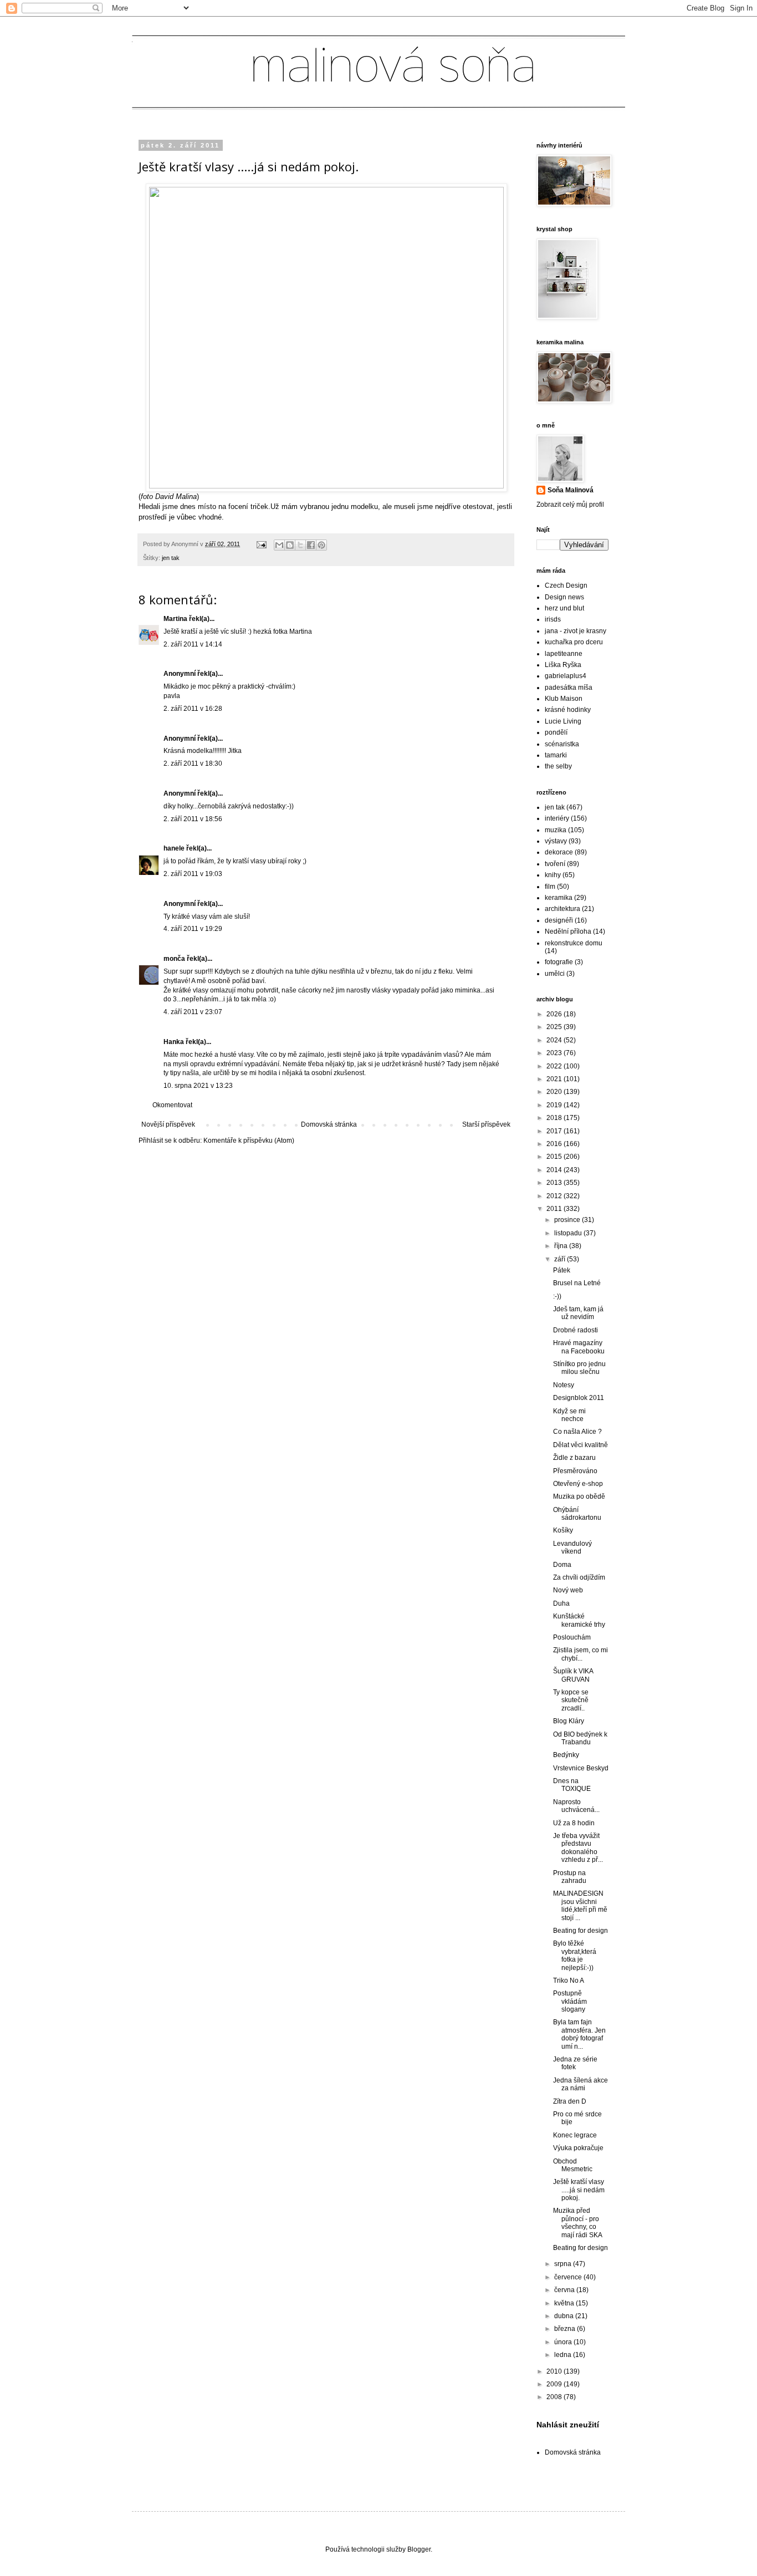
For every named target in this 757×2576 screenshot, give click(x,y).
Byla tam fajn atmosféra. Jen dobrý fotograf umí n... (579, 2034)
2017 (555, 1131)
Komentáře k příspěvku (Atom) (249, 1141)
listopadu (569, 1233)
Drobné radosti (576, 1330)
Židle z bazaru (574, 1458)
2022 (555, 1066)
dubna (565, 2316)
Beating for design (580, 1931)
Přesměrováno (575, 1471)
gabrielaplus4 (566, 676)
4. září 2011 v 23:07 (193, 1012)
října (562, 1246)
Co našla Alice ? (577, 1432)
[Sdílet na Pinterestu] (321, 545)
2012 (555, 1196)
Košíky (563, 1530)
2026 (555, 1014)
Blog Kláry (569, 1721)
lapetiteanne (564, 654)
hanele (174, 848)
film (550, 887)
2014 (555, 1170)
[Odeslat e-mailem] (279, 545)
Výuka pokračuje (578, 2148)
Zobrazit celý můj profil (570, 505)
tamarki (556, 755)
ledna (564, 2355)
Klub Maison (564, 699)
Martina (176, 619)
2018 (555, 1118)
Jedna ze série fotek (575, 2063)
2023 (555, 1053)
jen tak (171, 558)
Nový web (568, 1590)
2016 (555, 1144)
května (565, 2303)
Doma (562, 1565)
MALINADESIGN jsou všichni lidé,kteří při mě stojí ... (580, 1905)
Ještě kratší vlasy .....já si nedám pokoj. (579, 2190)
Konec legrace (575, 2135)
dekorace (559, 852)
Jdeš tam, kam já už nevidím (578, 1313)
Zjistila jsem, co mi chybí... (580, 1654)
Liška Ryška (563, 665)
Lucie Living (563, 721)
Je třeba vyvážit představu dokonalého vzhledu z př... (578, 1848)
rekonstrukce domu (574, 943)
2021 (555, 1079)
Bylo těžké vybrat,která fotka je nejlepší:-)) (575, 1955)
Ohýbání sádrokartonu (577, 1514)
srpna (564, 2264)
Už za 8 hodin (574, 1823)
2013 (555, 1183)
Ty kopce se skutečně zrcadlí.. (571, 1700)
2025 (555, 1027)
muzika (556, 830)
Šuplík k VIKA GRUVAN (573, 1675)
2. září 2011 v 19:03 (193, 874)
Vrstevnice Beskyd (581, 1768)
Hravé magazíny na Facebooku (579, 1347)
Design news (564, 597)
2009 (555, 2384)
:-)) (557, 1296)
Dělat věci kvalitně (580, 1445)
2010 (555, 2371)
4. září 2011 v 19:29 (193, 929)
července (569, 2277)
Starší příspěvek (486, 1124)
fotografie (559, 962)
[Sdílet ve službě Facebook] (311, 545)
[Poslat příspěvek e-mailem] (261, 544)
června (565, 2290)
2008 (555, 2397)
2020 (555, 1092)
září (561, 1259)
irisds (553, 619)
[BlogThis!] (290, 545)
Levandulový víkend (572, 1547)
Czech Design (566, 586)
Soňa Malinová (571, 490)
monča (174, 959)
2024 (555, 1040)
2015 (555, 1157)
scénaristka (562, 744)
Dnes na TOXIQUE (572, 1785)
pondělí (556, 732)
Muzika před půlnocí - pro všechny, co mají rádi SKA (578, 2223)
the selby (558, 766)
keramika (559, 898)
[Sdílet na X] (300, 545)
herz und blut (564, 608)
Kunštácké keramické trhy (579, 1620)
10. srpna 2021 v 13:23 (198, 1086)
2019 (555, 1105)
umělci (555, 974)
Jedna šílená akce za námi (580, 2084)
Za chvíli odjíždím (579, 1577)
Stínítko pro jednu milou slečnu (579, 1368)
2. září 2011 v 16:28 (193, 709)
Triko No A (569, 1981)
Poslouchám (572, 1637)
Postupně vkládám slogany (570, 2001)
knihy (553, 875)
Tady (454, 1064)
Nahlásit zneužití (568, 2425)
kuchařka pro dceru (574, 642)
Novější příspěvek (168, 1124)
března (566, 2329)
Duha (561, 1603)
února (564, 2342)
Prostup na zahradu (570, 1877)
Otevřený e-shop (578, 1484)
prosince (568, 1220)
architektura (562, 909)
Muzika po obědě (579, 1496)
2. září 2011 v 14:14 (193, 644)
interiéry (557, 818)
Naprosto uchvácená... (576, 1806)
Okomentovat (172, 1105)
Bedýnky (566, 1755)
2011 (555, 1209)
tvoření (555, 864)
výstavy (556, 841)
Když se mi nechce (569, 1415)
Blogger (419, 2549)
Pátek (562, 1270)
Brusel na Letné (577, 1283)
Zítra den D (570, 2101)
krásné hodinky (568, 710)
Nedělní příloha (568, 931)
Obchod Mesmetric (573, 2165)
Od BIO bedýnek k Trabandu (580, 1738)
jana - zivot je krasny (576, 631)
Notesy (564, 1385)
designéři (559, 920)
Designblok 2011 (579, 1398)
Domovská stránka (329, 1124)
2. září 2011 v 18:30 (193, 763)
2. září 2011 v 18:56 (193, 819)
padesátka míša (569, 688)
